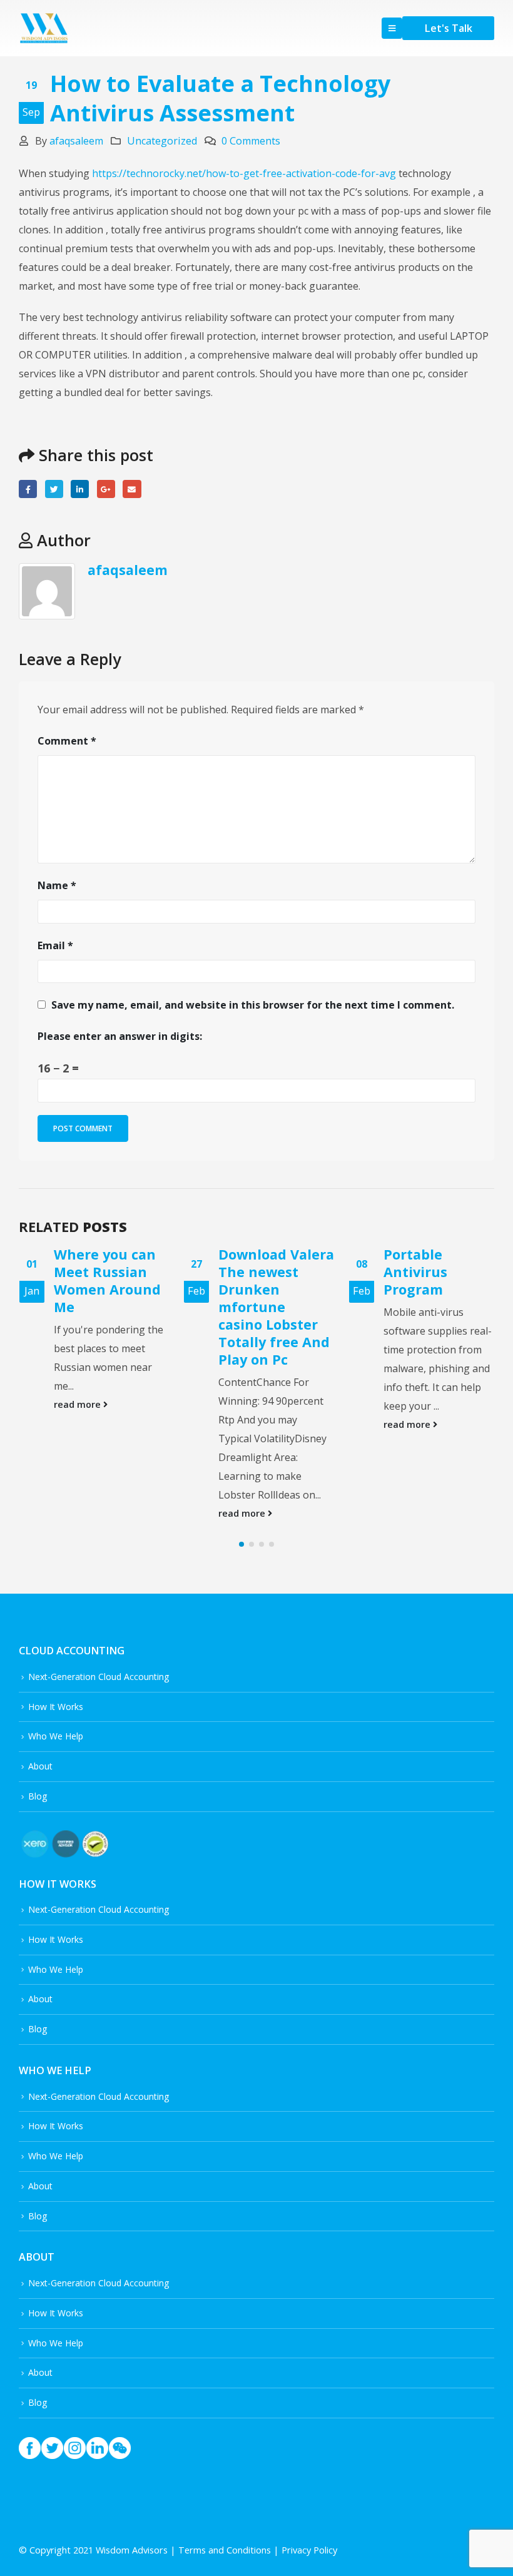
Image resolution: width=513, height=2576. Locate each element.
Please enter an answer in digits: (120, 1036)
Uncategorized (162, 141)
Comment (67, 741)
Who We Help (56, 1771)
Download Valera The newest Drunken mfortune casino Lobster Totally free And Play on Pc (111, 1307)
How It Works (56, 1742)
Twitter (54, 489)
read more (78, 1513)
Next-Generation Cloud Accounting (99, 1712)
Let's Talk (448, 28)
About (40, 1801)
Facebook (28, 489)
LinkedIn (80, 489)
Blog (38, 1831)
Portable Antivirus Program (250, 1272)
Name (57, 885)
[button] (241, 1579)
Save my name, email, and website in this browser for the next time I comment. (253, 1005)
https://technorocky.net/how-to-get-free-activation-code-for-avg (244, 173)
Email (132, 489)
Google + (106, 489)
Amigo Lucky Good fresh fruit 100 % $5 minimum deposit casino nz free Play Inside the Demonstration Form (435, 1325)
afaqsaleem (76, 141)
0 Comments (251, 141)
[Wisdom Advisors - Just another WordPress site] (44, 28)
